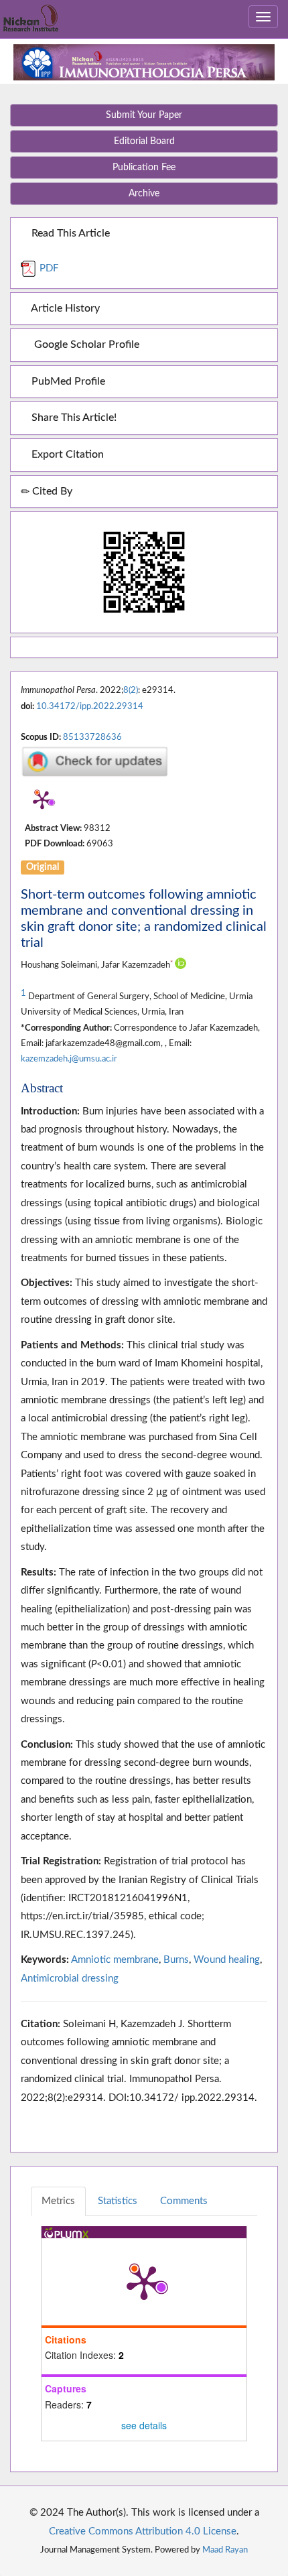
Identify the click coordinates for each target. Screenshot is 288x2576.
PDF (48, 268)
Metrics (58, 2201)
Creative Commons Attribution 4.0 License (143, 2531)
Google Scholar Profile (84, 344)
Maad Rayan (225, 2550)
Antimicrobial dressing (70, 1979)
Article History (64, 308)
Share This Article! (73, 417)
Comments (184, 2201)
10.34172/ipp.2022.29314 (90, 706)
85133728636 (92, 737)
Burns (176, 1960)
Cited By (51, 491)
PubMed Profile (67, 381)
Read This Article (69, 233)
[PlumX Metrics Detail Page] (42, 799)
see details (144, 2425)
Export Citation (66, 454)
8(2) (131, 690)
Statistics (118, 2201)
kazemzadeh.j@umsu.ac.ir (69, 1059)
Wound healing (227, 1960)
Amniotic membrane (115, 1960)
